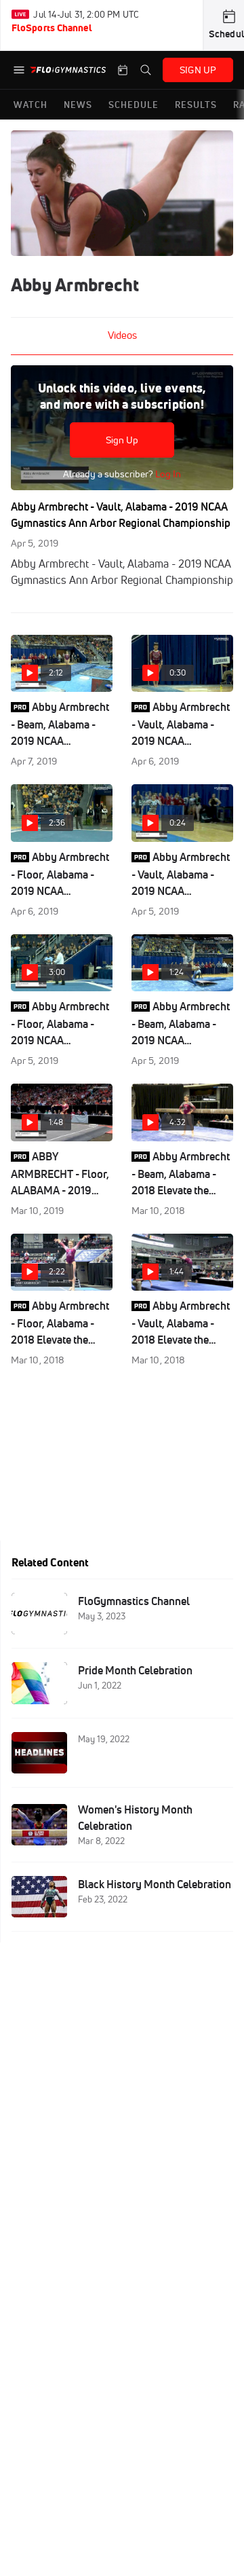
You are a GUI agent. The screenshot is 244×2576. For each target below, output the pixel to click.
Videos (122, 335)
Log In (167, 474)
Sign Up (122, 440)
